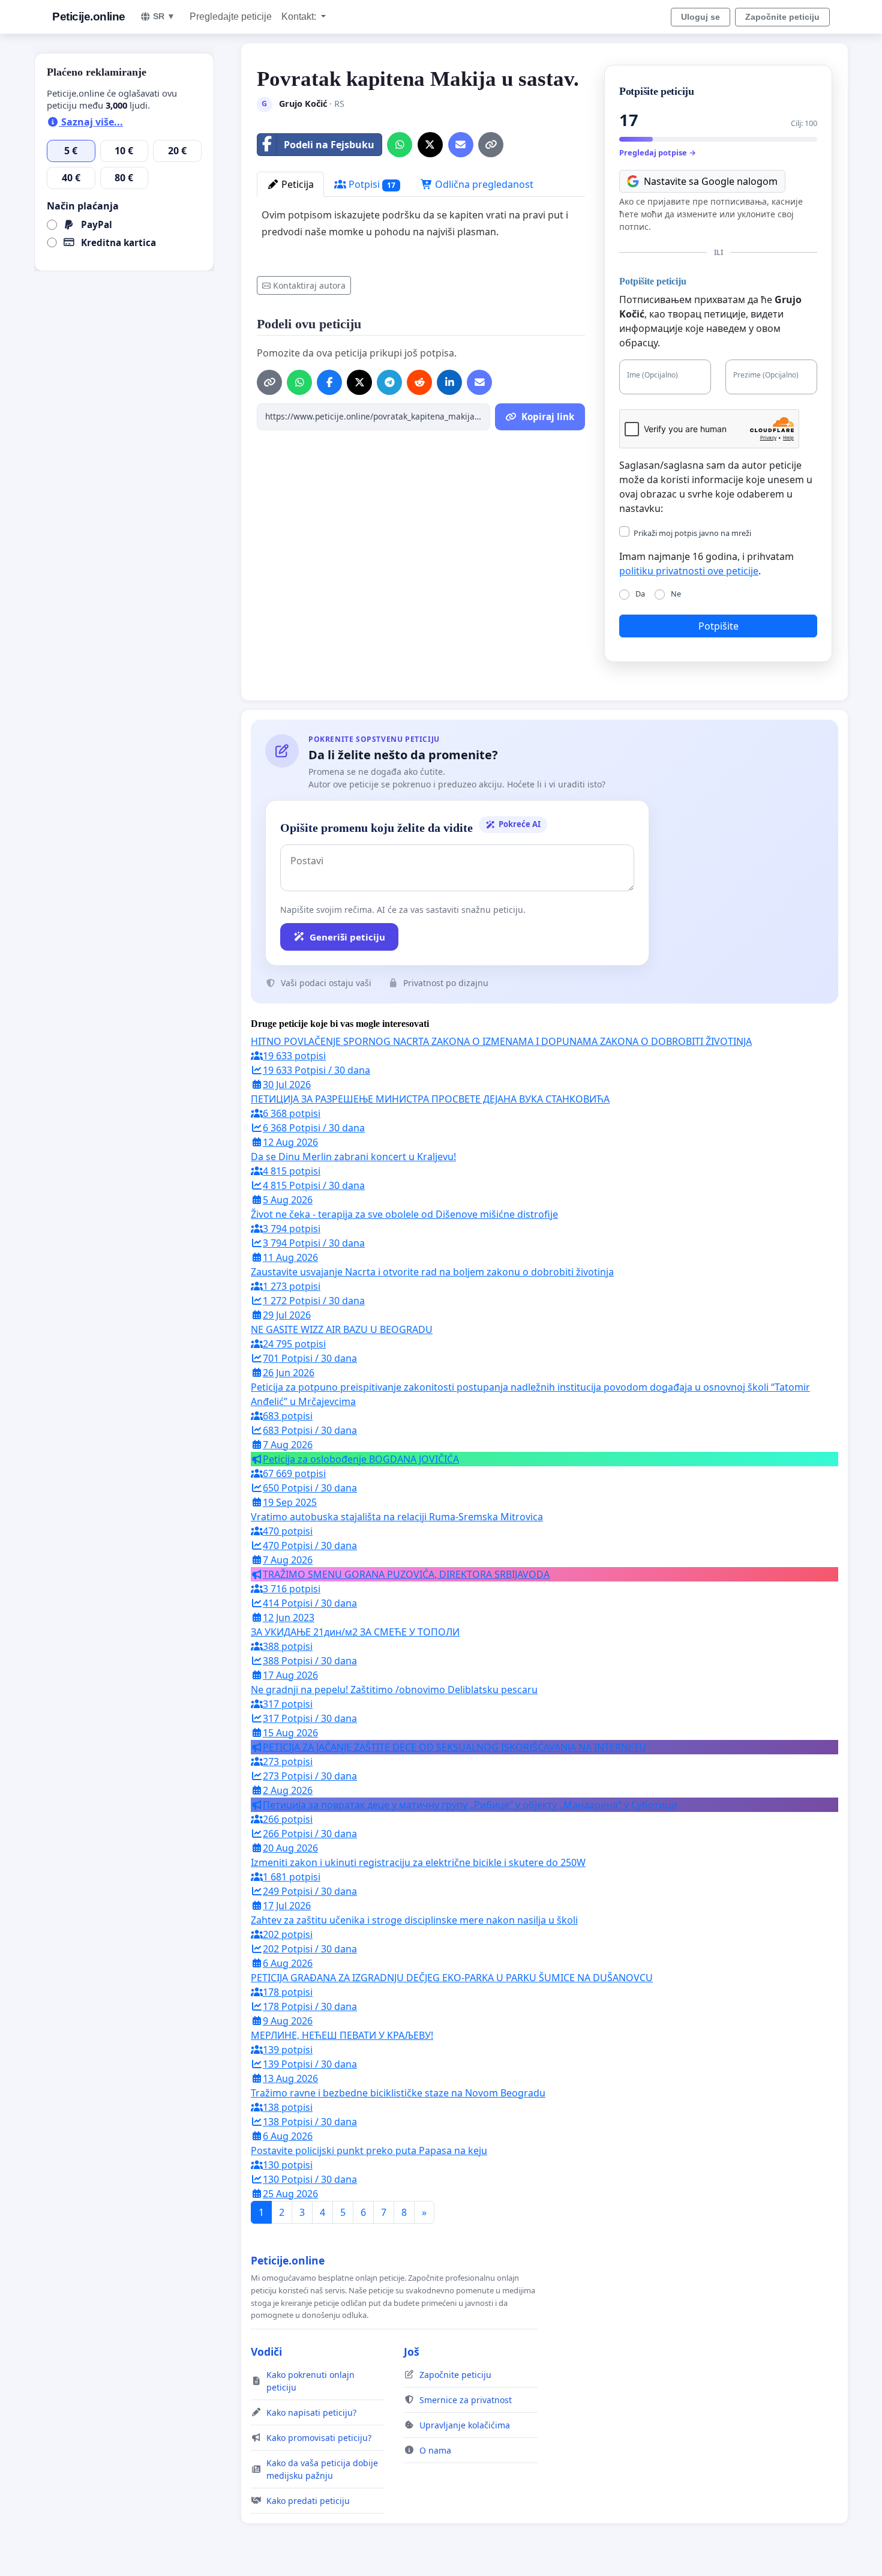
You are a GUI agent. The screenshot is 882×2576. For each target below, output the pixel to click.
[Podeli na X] (430, 145)
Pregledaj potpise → (658, 152)
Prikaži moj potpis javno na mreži (692, 533)
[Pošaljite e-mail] (461, 145)
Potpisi (371, 184)
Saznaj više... (91, 122)
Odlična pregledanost (483, 184)
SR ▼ (164, 16)
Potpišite (718, 626)
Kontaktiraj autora (309, 285)
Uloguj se (700, 17)
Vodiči (266, 2352)
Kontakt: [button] (300, 17)
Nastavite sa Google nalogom (711, 181)
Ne (676, 594)
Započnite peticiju (782, 17)
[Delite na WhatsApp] (400, 145)
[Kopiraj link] (491, 145)
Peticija (296, 184)
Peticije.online (89, 17)
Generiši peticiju (347, 937)
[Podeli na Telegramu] (389, 382)
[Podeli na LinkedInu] (449, 382)
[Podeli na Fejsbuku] (329, 382)
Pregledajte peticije (231, 17)
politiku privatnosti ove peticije (689, 571)
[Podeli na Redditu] (419, 382)
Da (640, 594)
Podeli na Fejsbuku (329, 145)
